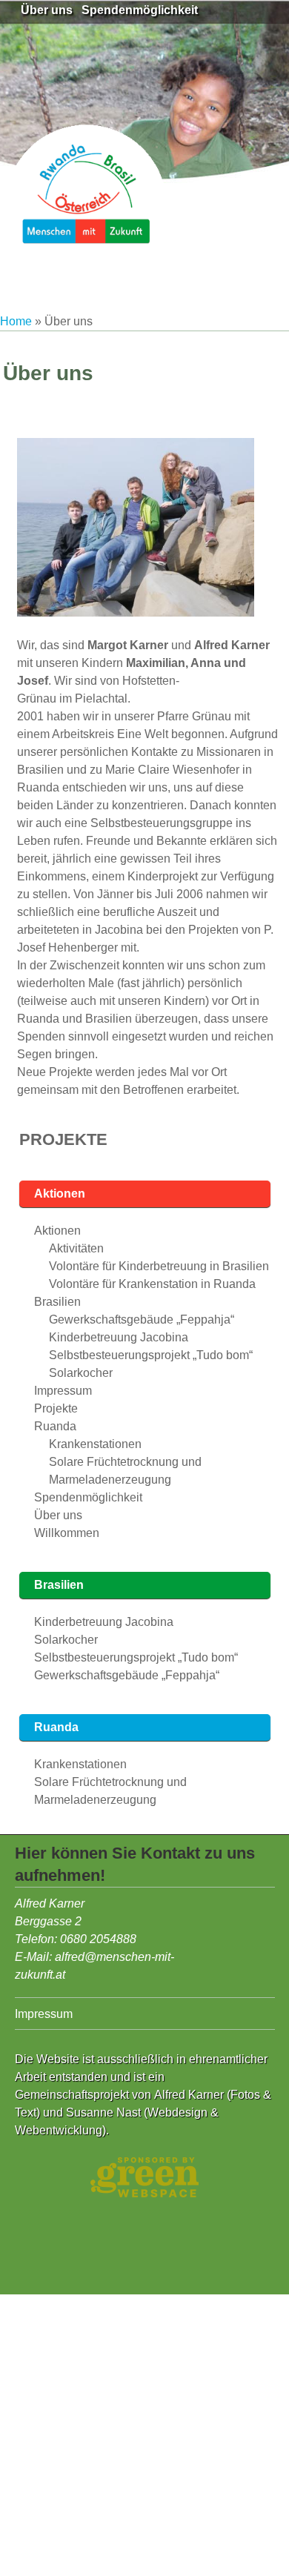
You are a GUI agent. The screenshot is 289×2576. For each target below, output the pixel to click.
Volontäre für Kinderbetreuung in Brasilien (159, 1266)
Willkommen (67, 1533)
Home (16, 321)
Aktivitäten (76, 1248)
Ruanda (55, 1426)
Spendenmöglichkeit (140, 10)
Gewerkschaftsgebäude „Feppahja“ (142, 1319)
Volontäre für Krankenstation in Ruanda (152, 1284)
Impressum (63, 1391)
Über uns (47, 10)
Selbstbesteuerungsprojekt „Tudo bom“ (151, 1355)
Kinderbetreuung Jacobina (119, 1337)
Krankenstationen (95, 1444)
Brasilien (57, 1302)
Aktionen (60, 1194)
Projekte (63, 1139)
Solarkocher (81, 1373)
